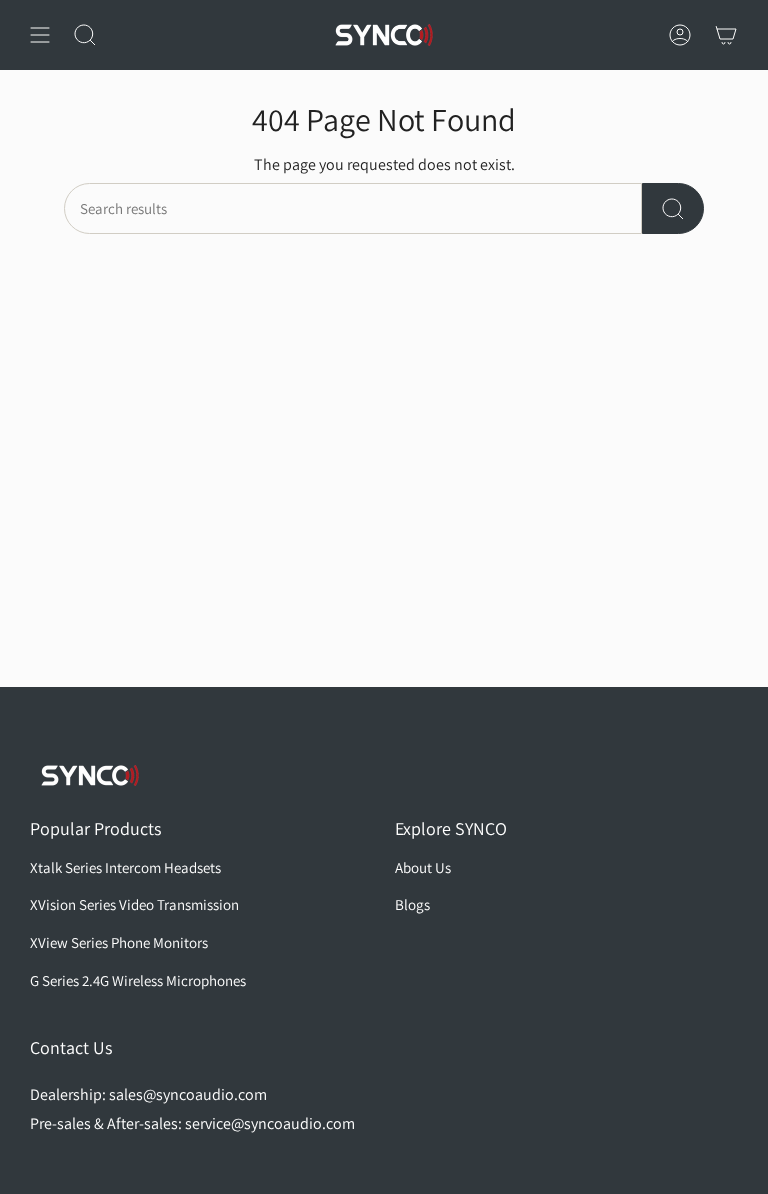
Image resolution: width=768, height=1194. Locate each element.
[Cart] (726, 35)
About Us (423, 867)
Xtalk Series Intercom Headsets (125, 867)
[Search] (673, 208)
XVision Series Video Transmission (134, 904)
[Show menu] (40, 35)
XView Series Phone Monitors (119, 942)
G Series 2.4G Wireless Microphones (138, 980)
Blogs (412, 904)
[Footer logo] (90, 775)
